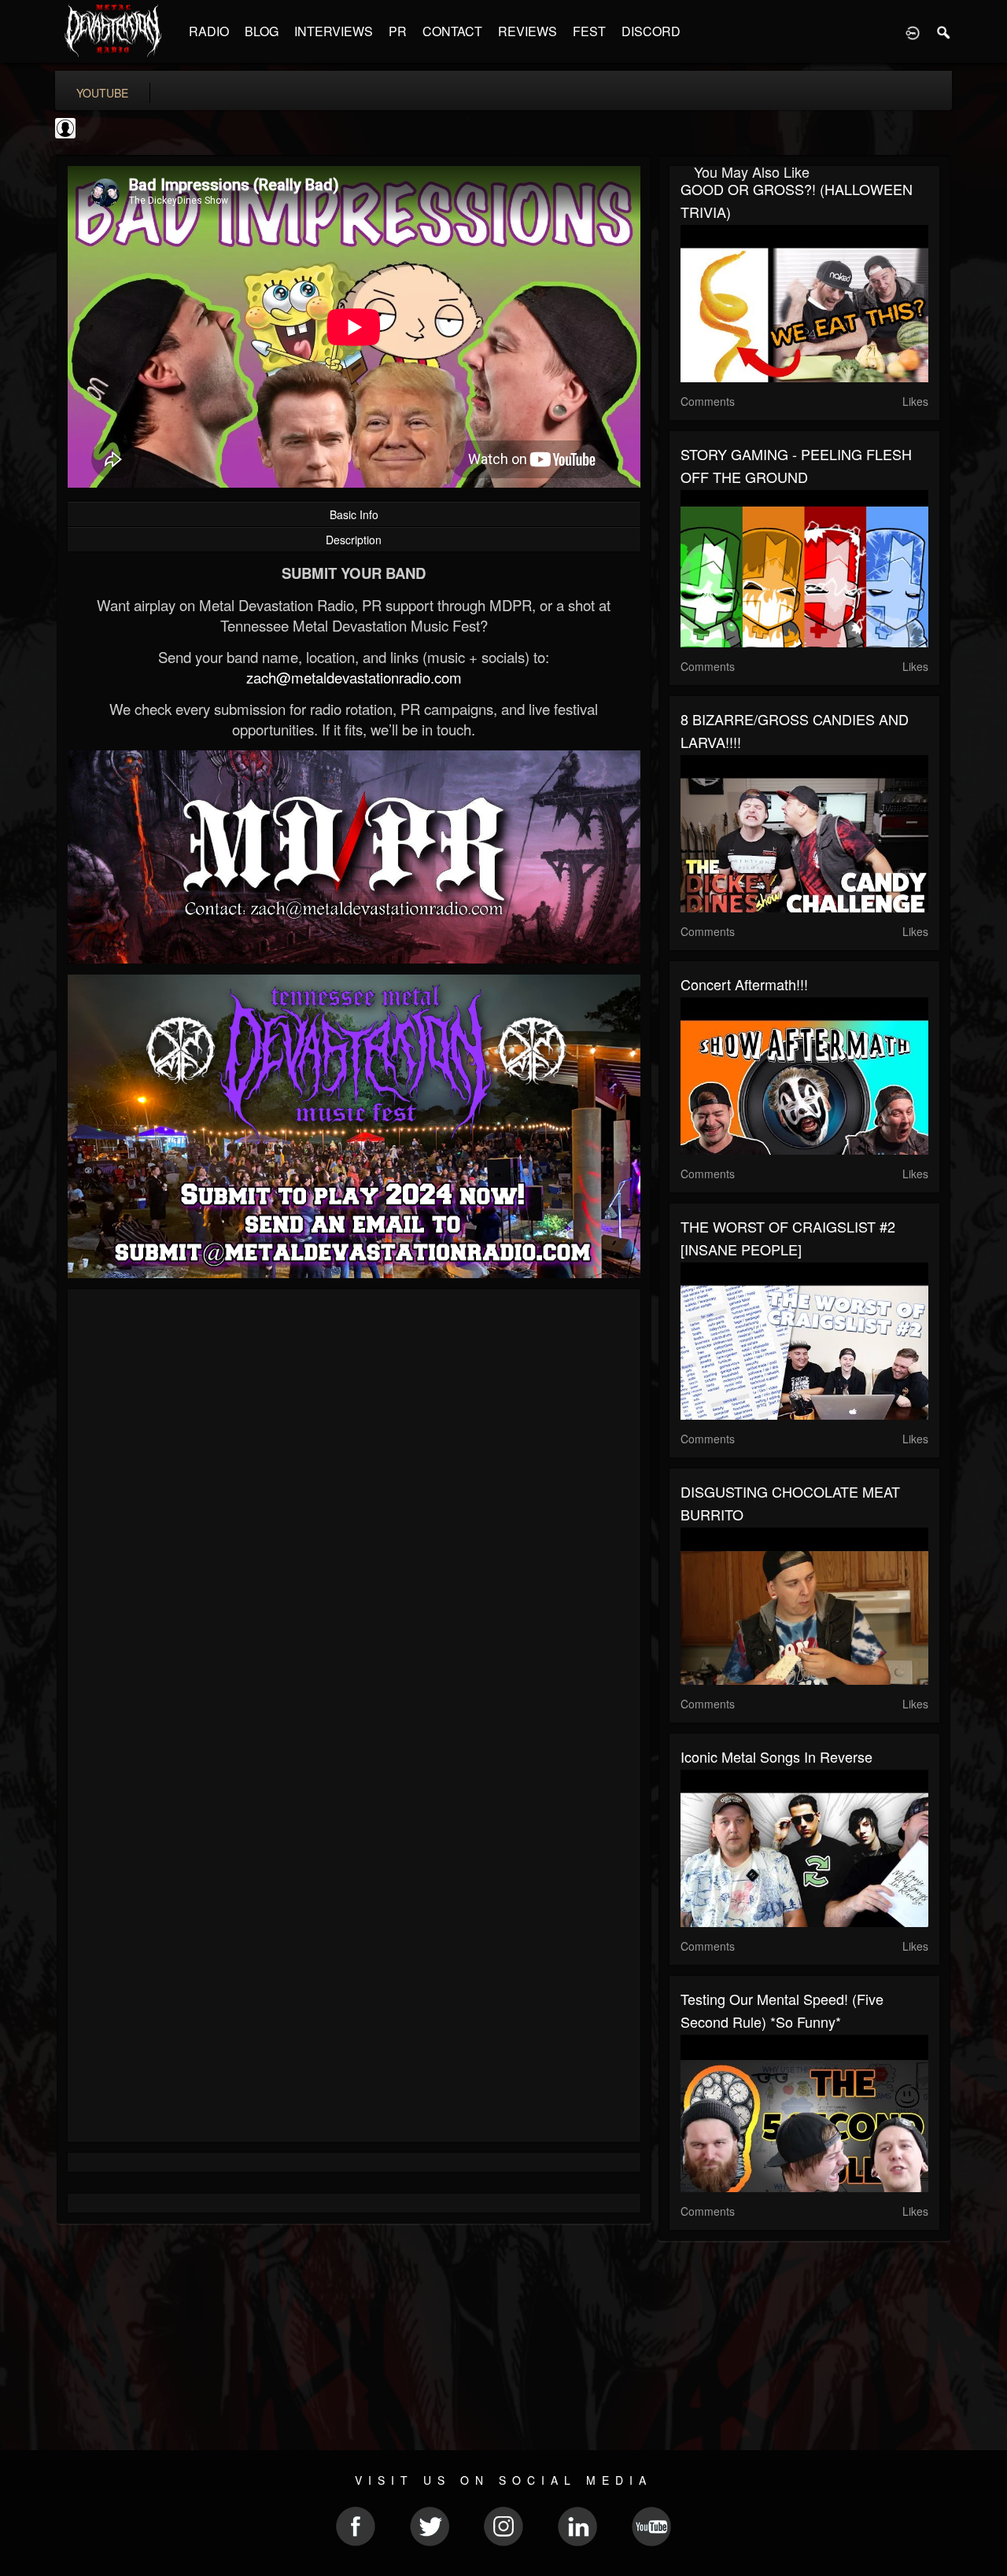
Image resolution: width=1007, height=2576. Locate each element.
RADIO (209, 31)
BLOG (262, 31)
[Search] (944, 31)
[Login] (913, 31)
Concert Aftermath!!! (744, 984)
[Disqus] (354, 1511)
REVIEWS (527, 31)
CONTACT (452, 31)
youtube (102, 93)
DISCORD (651, 31)
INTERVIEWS (334, 31)
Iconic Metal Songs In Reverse (776, 1756)
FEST (589, 31)
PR (398, 31)
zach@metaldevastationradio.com (354, 677)
